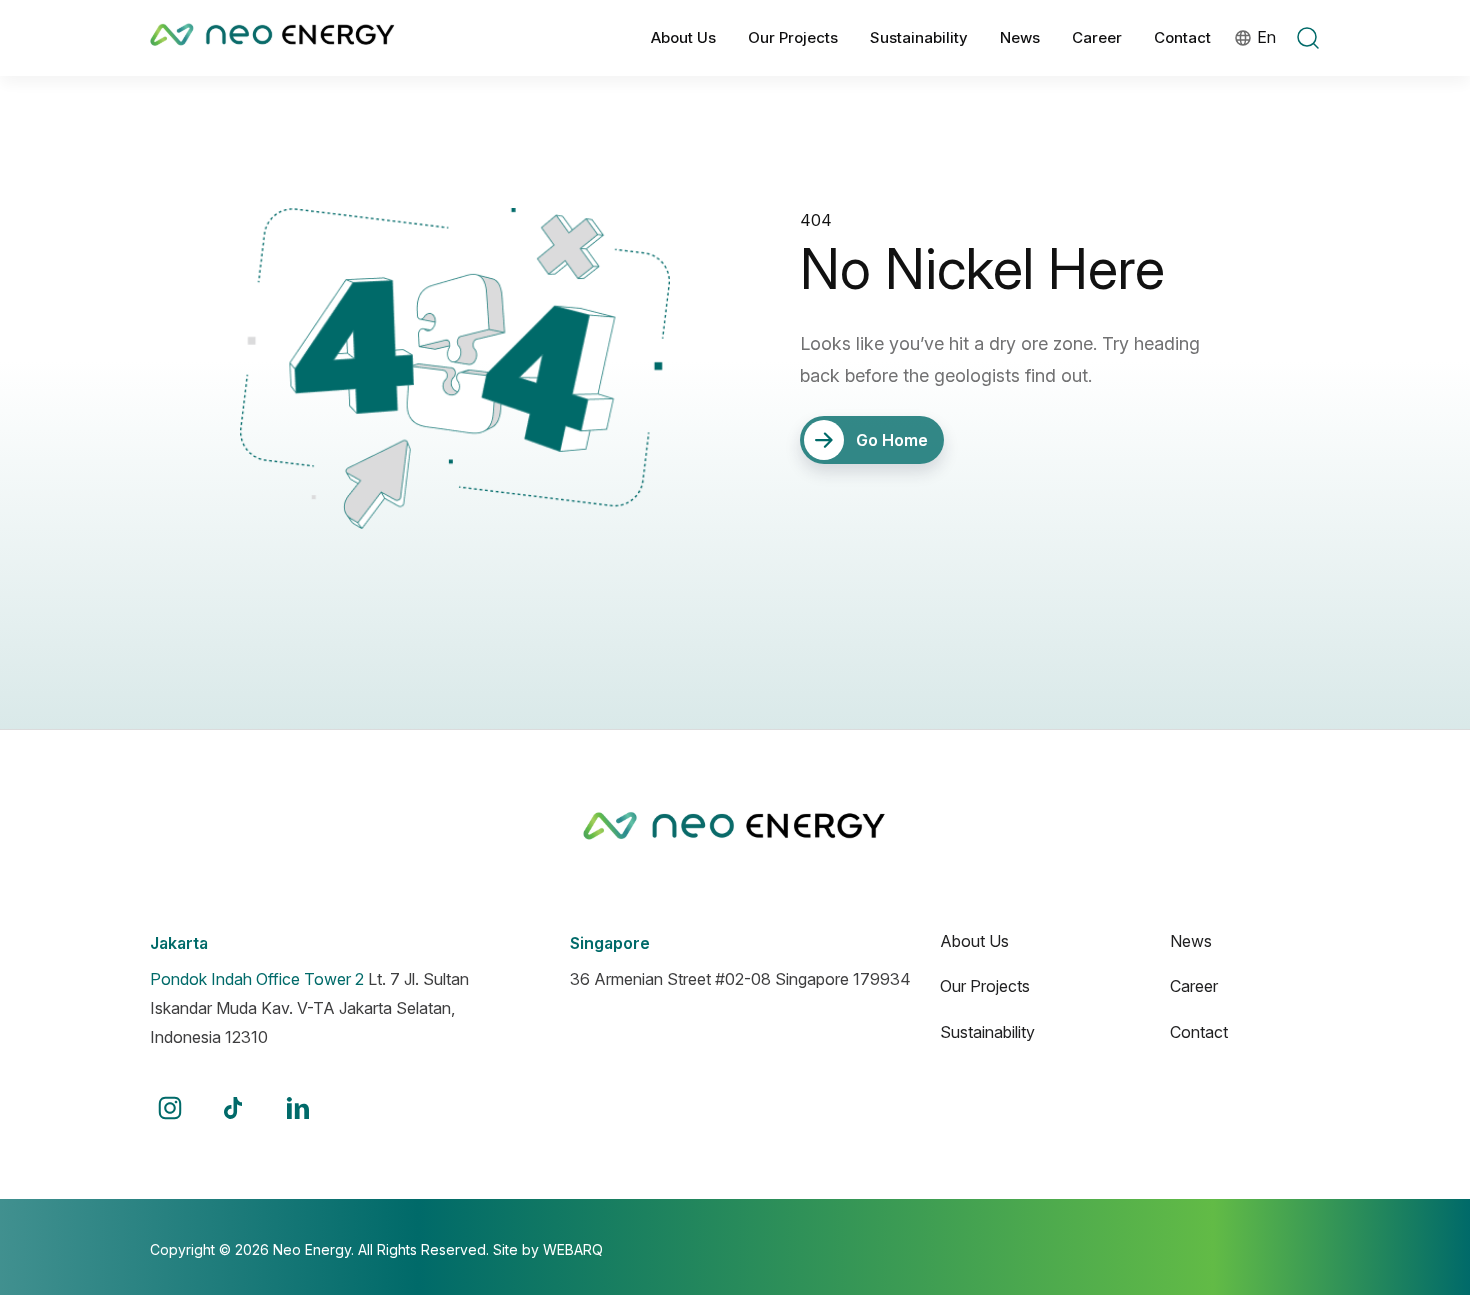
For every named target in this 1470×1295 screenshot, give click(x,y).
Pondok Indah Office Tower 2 (257, 979)
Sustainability (987, 1032)
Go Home (892, 440)
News (1191, 941)
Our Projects (985, 986)
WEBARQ (573, 1249)
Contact (1199, 1032)
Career (1194, 986)
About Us (974, 941)
